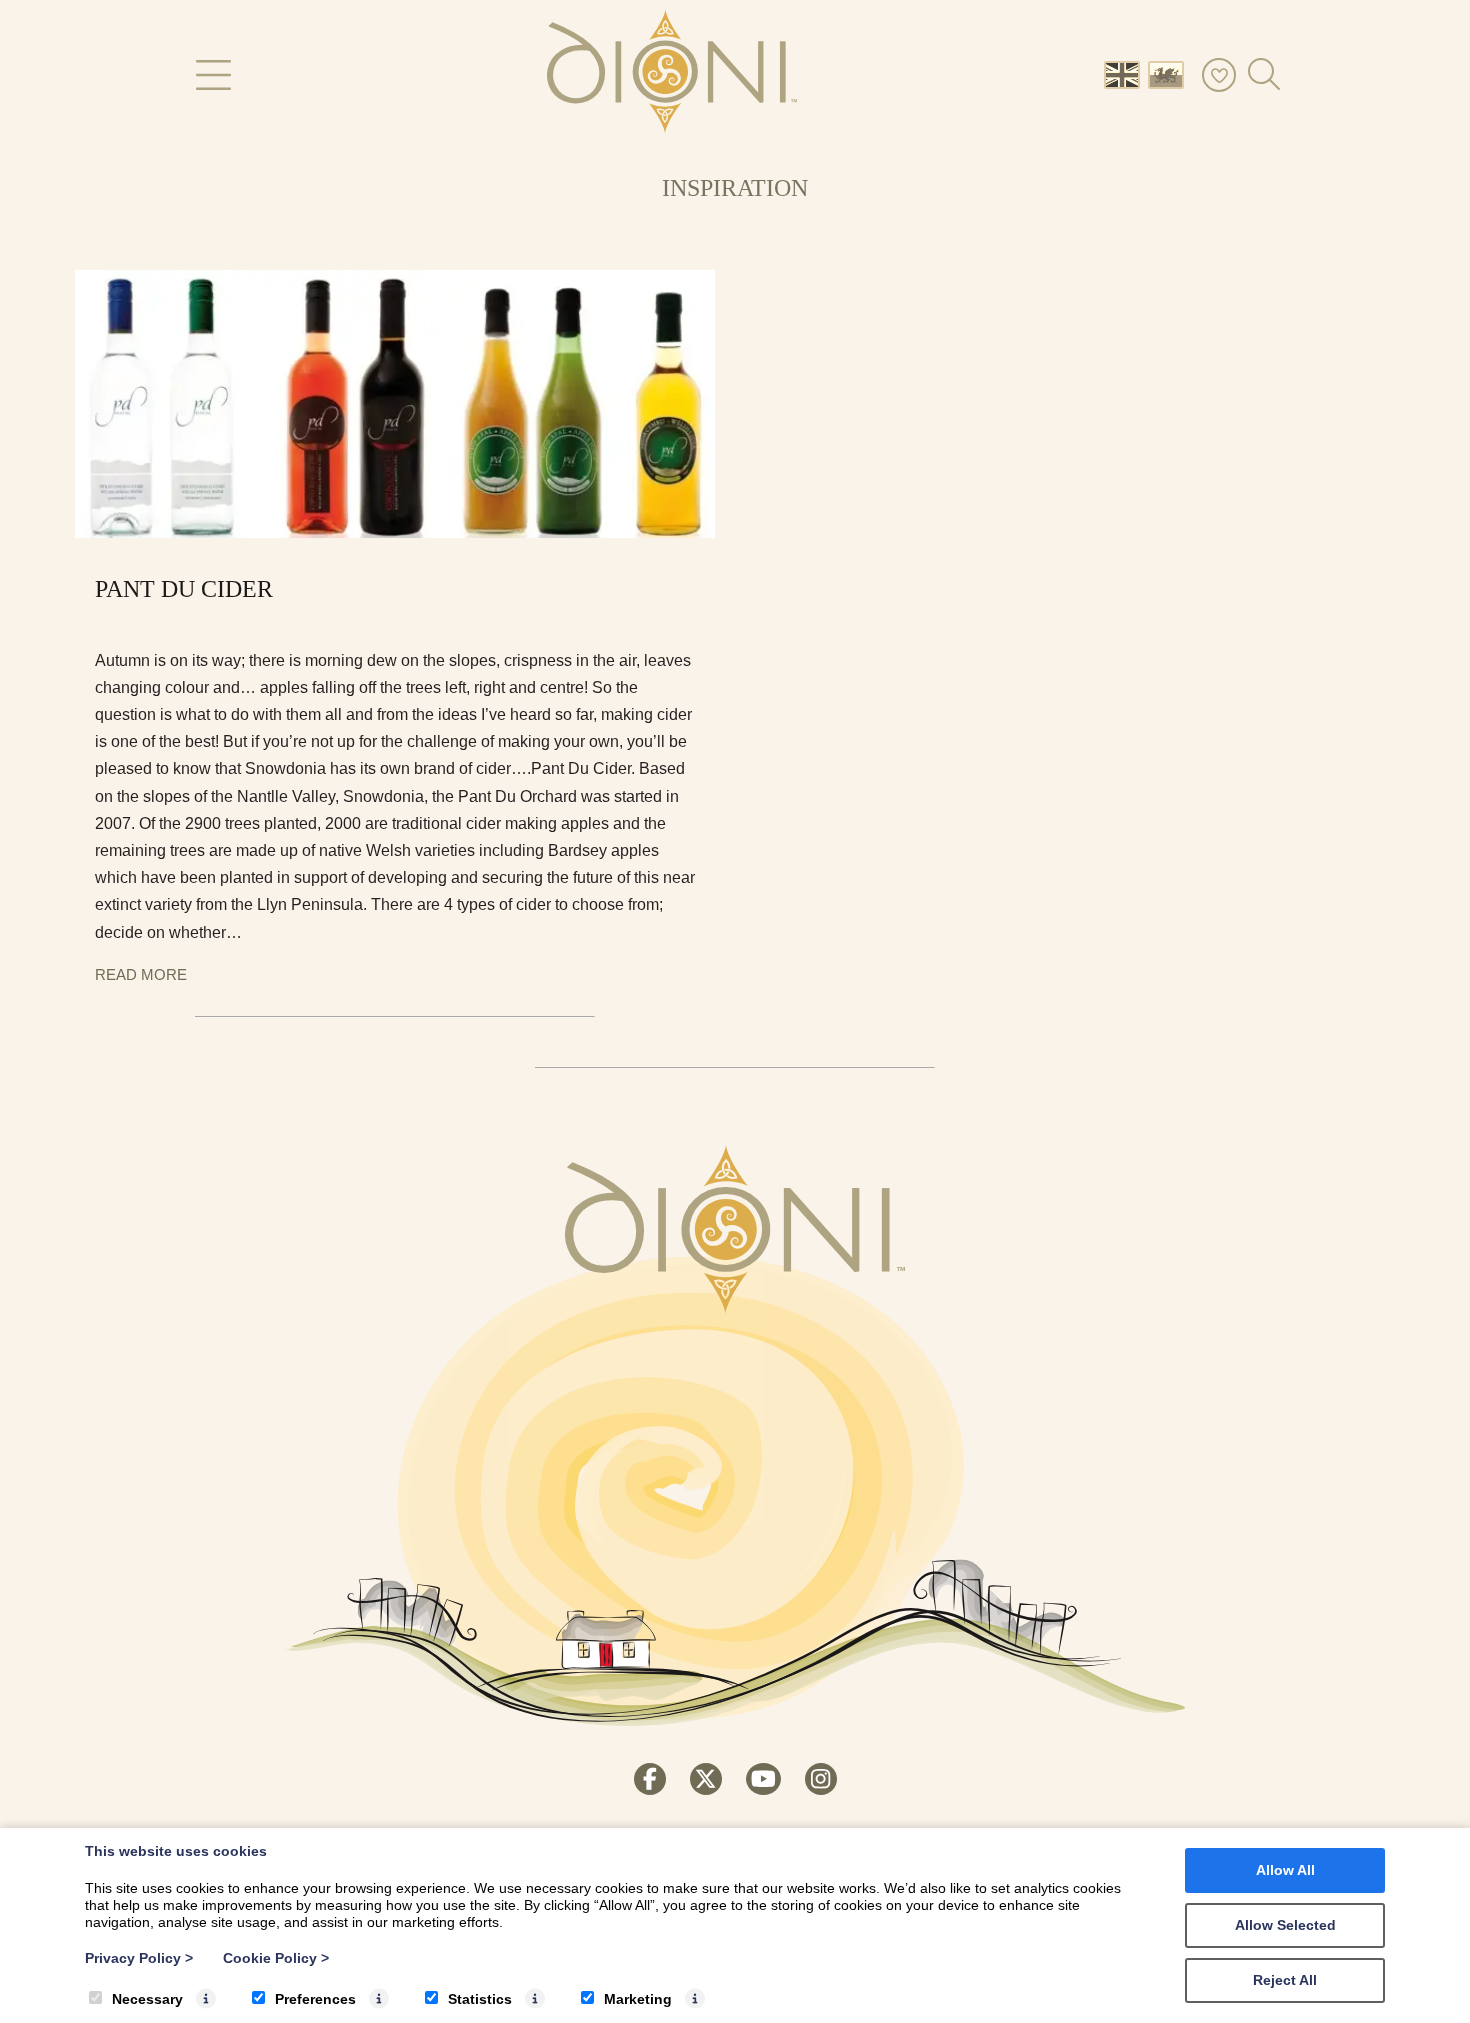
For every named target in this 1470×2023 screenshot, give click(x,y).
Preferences (315, 1999)
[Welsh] (1170, 73)
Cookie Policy (276, 1958)
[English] (1126, 73)
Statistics (480, 1999)
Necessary (147, 1999)
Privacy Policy (139, 1958)
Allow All (1285, 1870)
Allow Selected (1285, 1925)
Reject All (1285, 1980)
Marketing (638, 1999)
